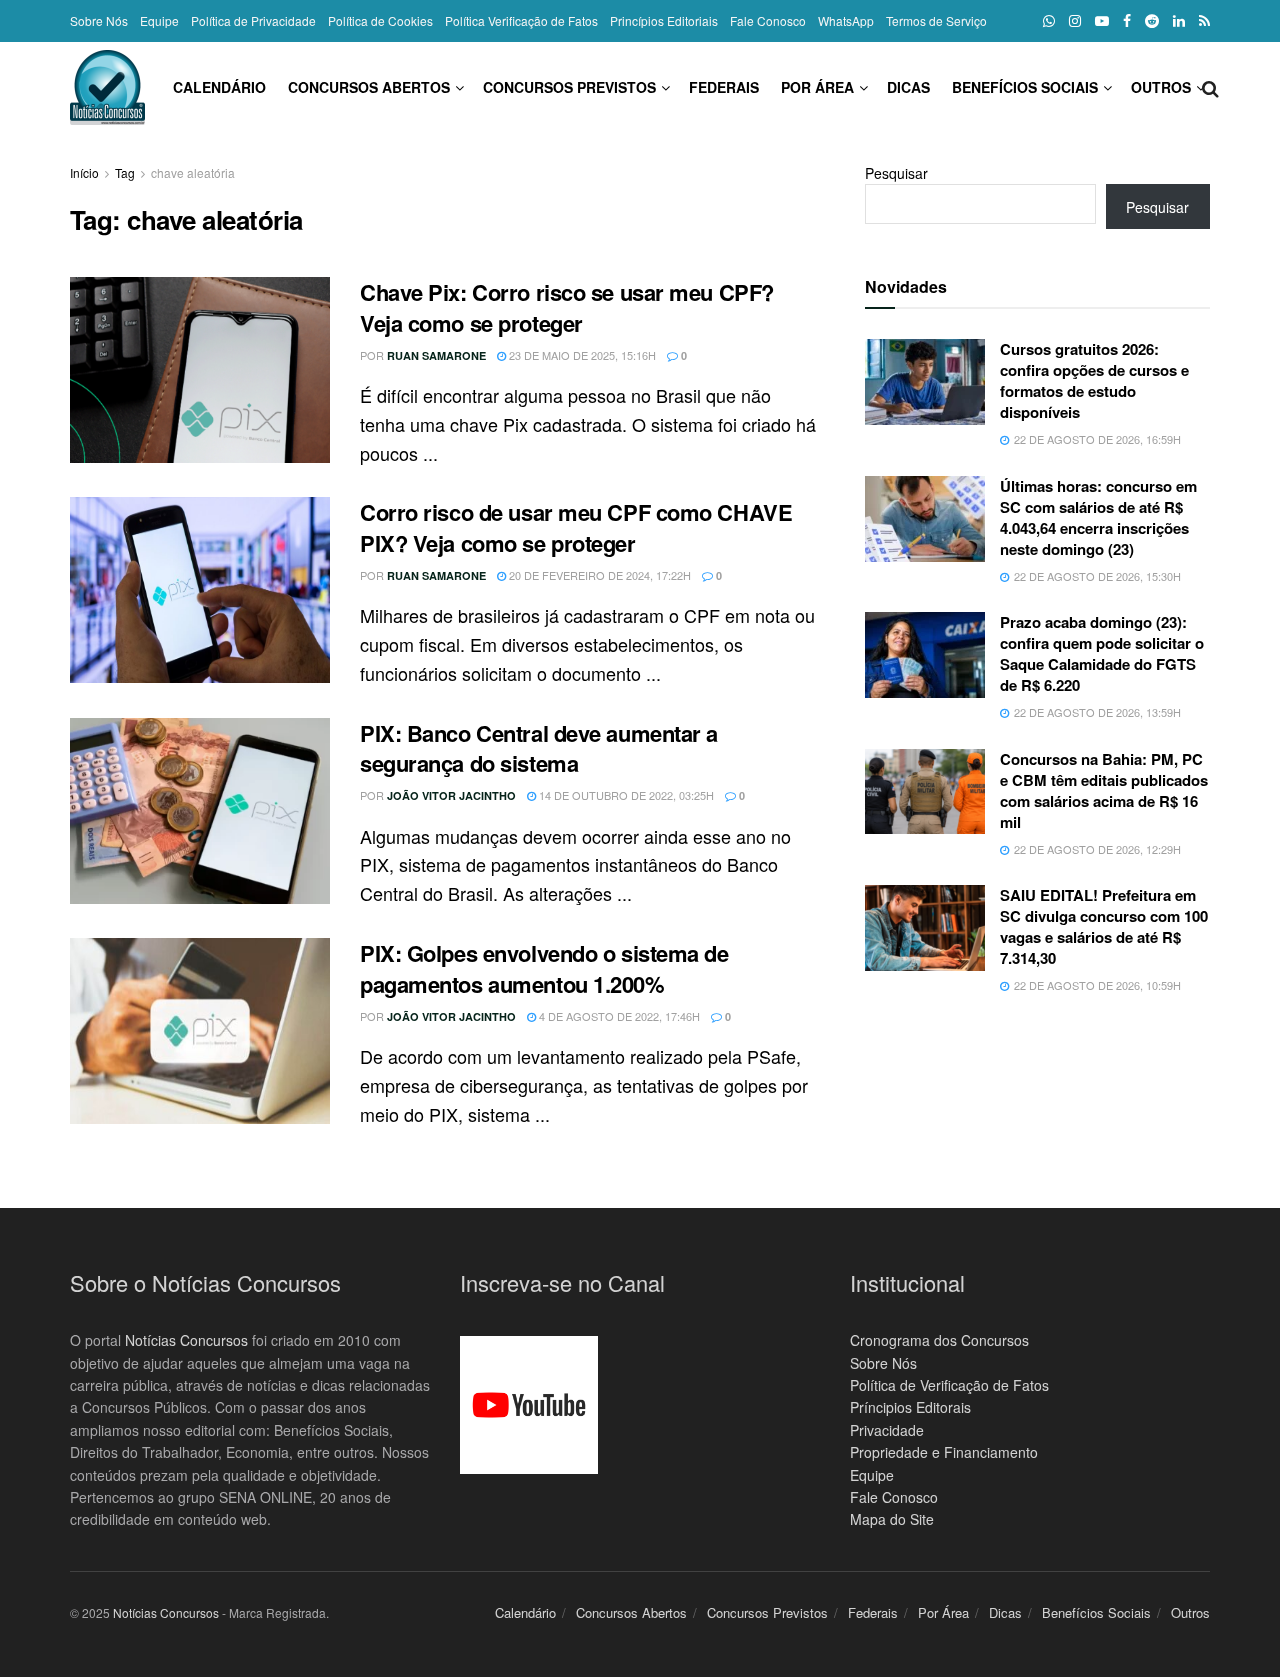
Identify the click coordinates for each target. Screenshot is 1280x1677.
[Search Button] (1210, 87)
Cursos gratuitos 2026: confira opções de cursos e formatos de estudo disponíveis (1094, 380)
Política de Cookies (380, 20)
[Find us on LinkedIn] (1179, 21)
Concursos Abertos (369, 87)
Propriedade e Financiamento (944, 1452)
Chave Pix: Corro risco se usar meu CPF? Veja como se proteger (567, 307)
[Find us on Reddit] (1152, 21)
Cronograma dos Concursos (939, 1340)
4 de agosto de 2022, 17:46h (618, 1016)
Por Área (817, 87)
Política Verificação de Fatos (521, 20)
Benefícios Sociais (1025, 87)
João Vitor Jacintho (451, 795)
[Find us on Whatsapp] (1049, 21)
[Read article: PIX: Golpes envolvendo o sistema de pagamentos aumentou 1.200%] (200, 1031)
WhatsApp (846, 20)
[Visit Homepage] (107, 87)
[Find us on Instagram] (1075, 21)
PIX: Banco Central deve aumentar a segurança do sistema (539, 748)
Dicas (908, 87)
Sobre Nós (99, 20)
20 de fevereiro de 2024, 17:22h (598, 575)
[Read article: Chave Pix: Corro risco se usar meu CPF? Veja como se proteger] (200, 370)
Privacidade (887, 1430)
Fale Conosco (768, 20)
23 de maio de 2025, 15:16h (581, 355)
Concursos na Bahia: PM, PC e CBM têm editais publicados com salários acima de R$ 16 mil (1104, 790)
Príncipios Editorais (910, 1407)
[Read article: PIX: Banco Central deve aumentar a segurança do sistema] (200, 811)
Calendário (219, 87)
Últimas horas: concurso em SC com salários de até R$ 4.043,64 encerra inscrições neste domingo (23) (1098, 517)
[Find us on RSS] (1204, 21)
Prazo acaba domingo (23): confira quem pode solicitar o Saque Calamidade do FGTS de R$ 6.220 (1102, 653)
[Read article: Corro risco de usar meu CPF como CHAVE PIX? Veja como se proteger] (200, 590)
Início (84, 172)
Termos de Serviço (936, 20)
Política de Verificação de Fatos (949, 1385)
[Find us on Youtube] (1102, 21)
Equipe (159, 20)
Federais (724, 87)
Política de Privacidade (253, 20)
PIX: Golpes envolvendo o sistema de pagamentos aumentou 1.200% (544, 968)
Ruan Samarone (436, 355)
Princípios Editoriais (664, 20)
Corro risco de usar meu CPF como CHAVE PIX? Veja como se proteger (576, 527)
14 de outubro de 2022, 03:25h (625, 795)
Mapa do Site (892, 1519)
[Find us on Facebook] (1127, 21)
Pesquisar (896, 173)
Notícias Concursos (186, 1340)
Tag (125, 172)
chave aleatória (193, 172)
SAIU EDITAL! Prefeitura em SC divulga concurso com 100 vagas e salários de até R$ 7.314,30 (1104, 926)
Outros (1161, 87)
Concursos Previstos (569, 87)
